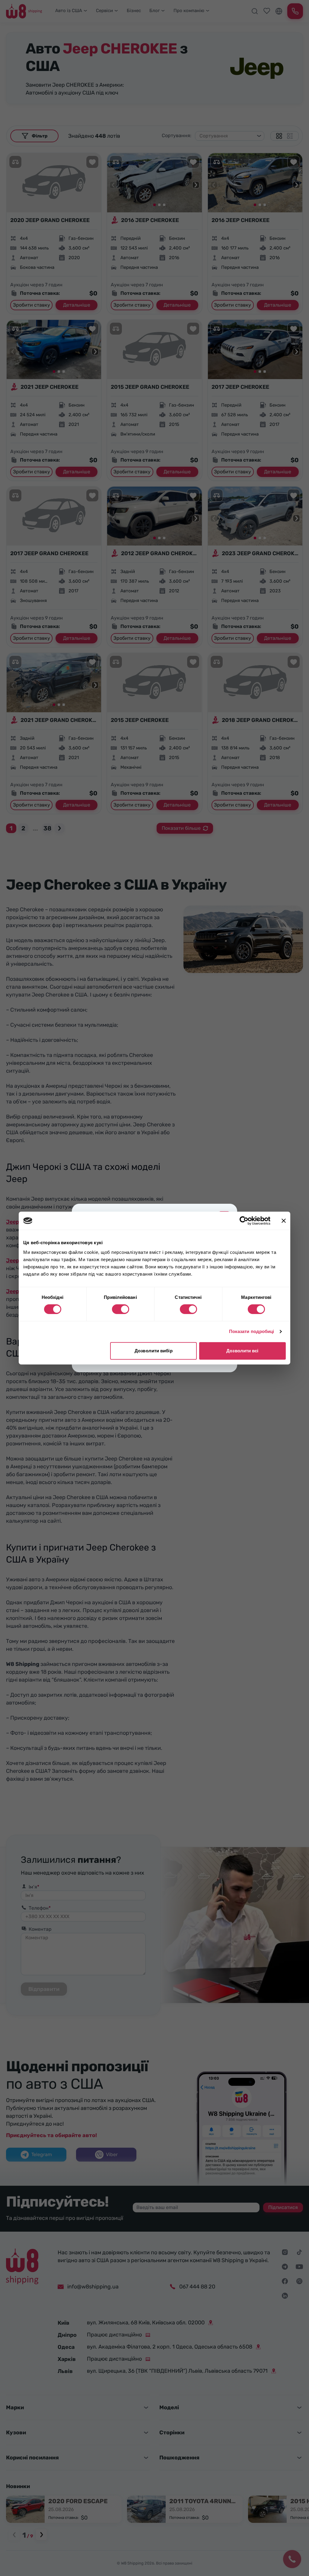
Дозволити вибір (154, 1351)
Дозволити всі (242, 1351)
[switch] (121, 1309)
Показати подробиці (252, 1331)
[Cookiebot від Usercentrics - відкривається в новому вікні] (244, 1221)
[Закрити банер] (284, 1221)
